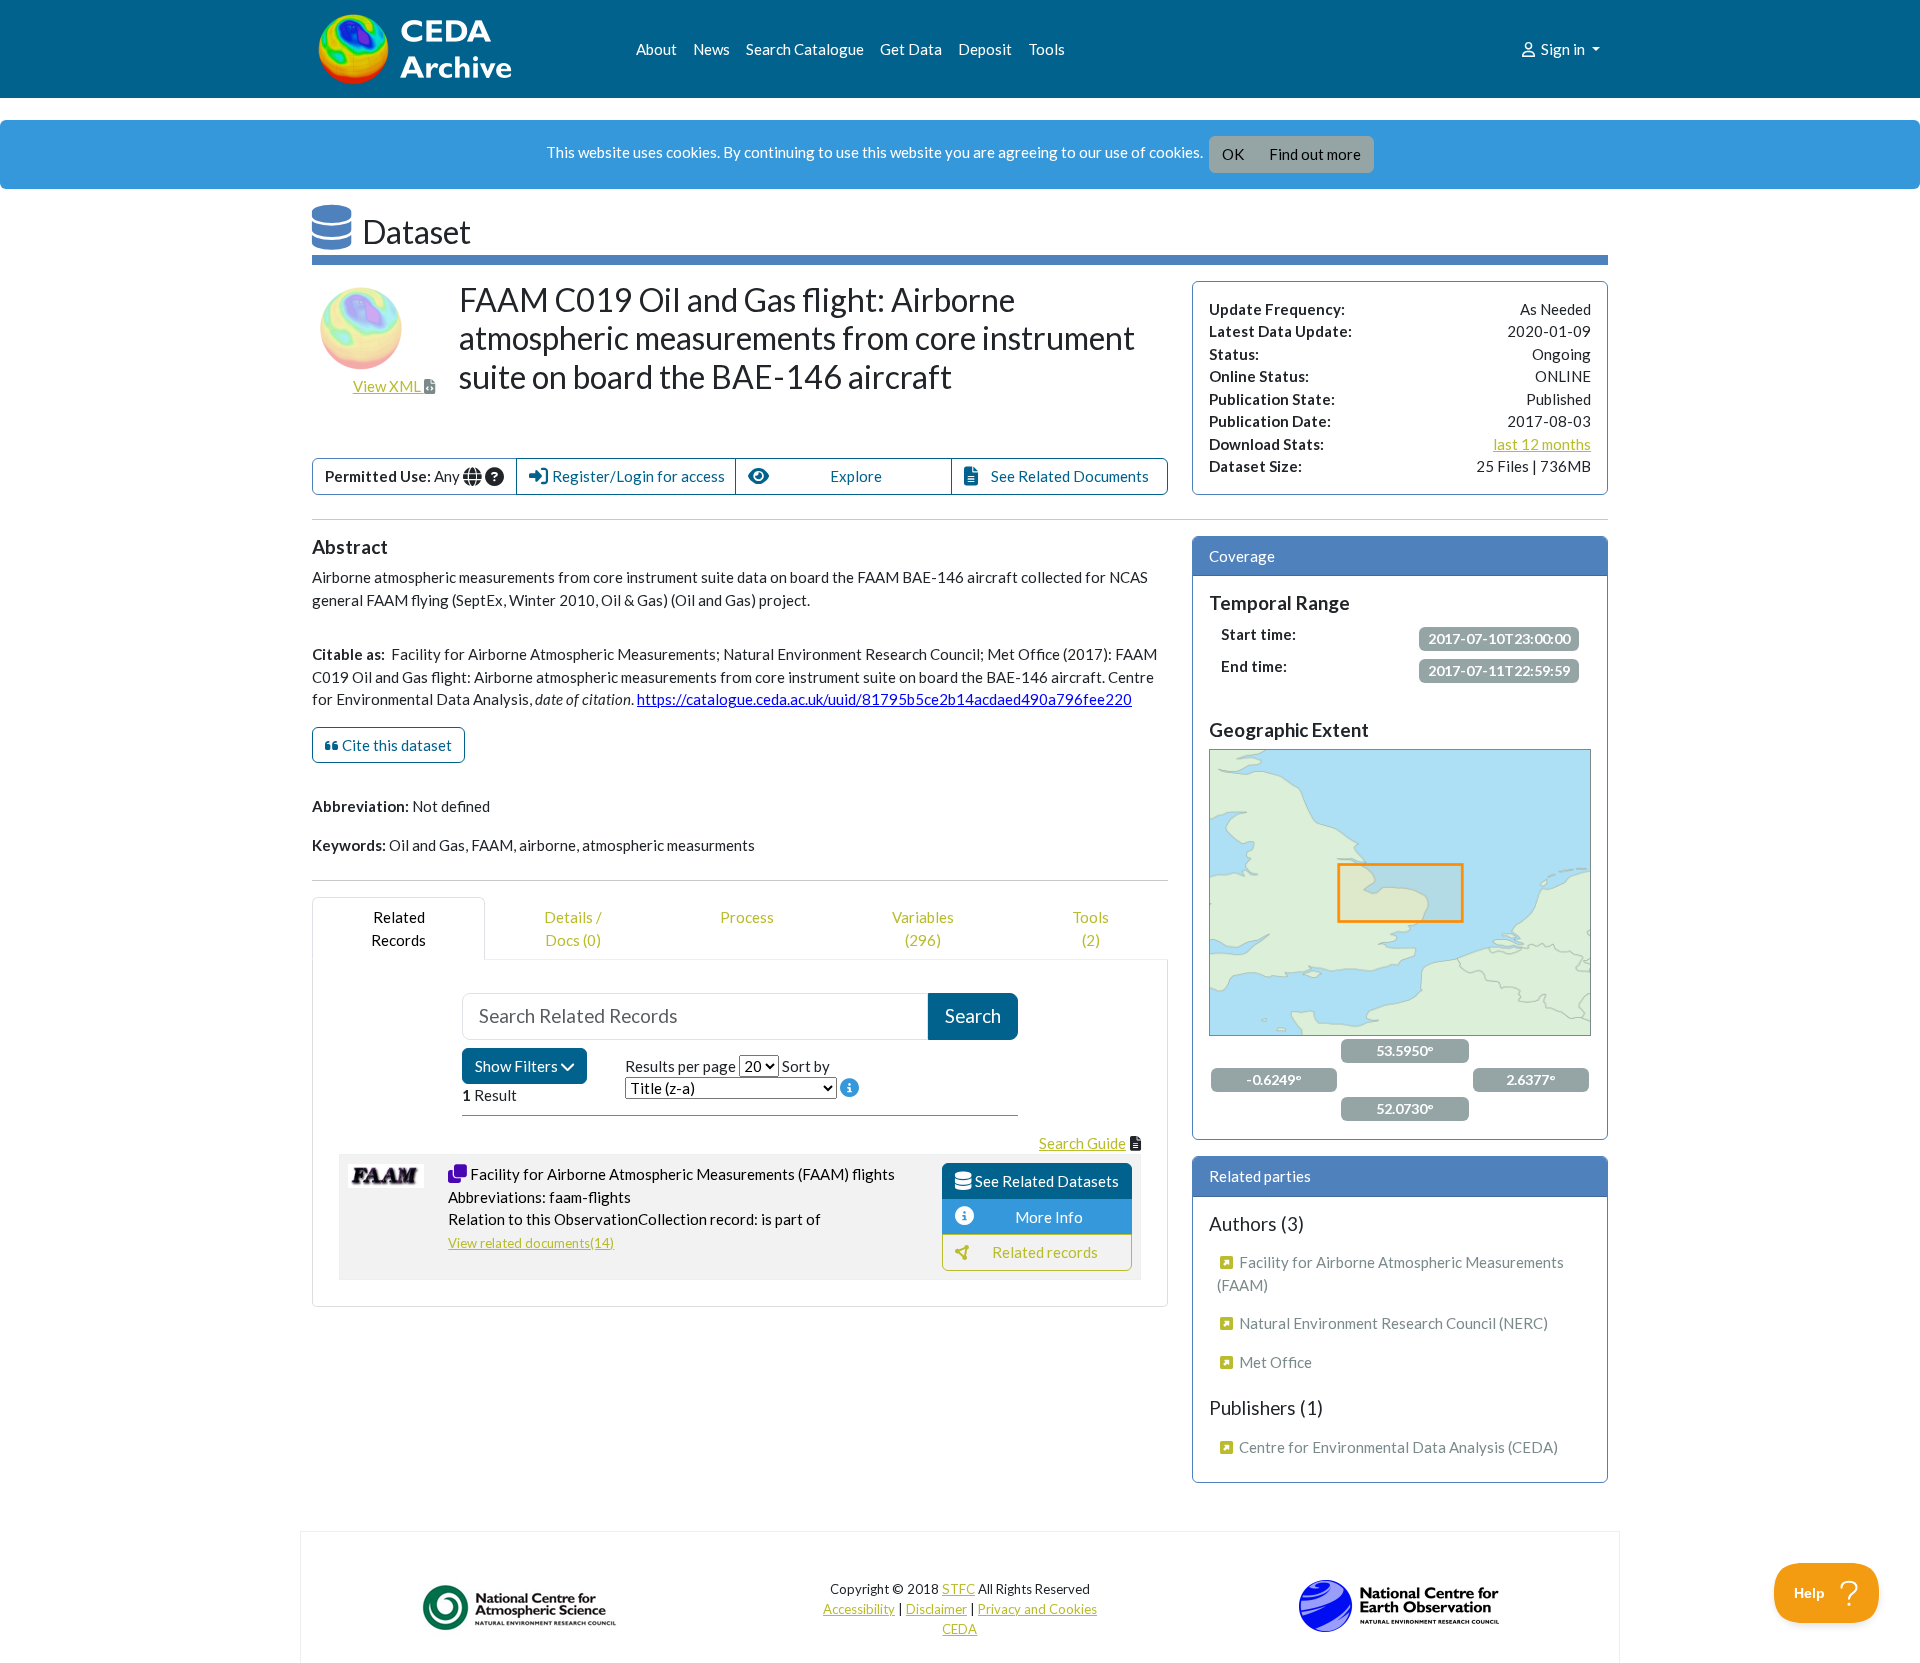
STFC (958, 1589)
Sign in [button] (1563, 49)
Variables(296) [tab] (923, 928)
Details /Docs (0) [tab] (573, 928)
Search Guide (1082, 1143)
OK (1233, 154)
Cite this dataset (395, 745)
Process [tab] (747, 917)
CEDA (959, 1629)
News (711, 49)
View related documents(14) (531, 1243)
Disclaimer (936, 1609)
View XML (388, 386)
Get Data (911, 49)
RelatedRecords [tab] (398, 928)
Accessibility (859, 1609)
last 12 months (1542, 444)
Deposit (985, 49)
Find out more (1315, 154)
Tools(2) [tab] (1090, 928)
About (656, 49)
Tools (1046, 49)
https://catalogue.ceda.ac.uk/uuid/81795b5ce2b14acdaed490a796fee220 (884, 699)
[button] (626, 476)
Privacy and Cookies (1037, 1609)
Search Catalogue (805, 49)
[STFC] (1399, 1604)
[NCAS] (521, 1607)
